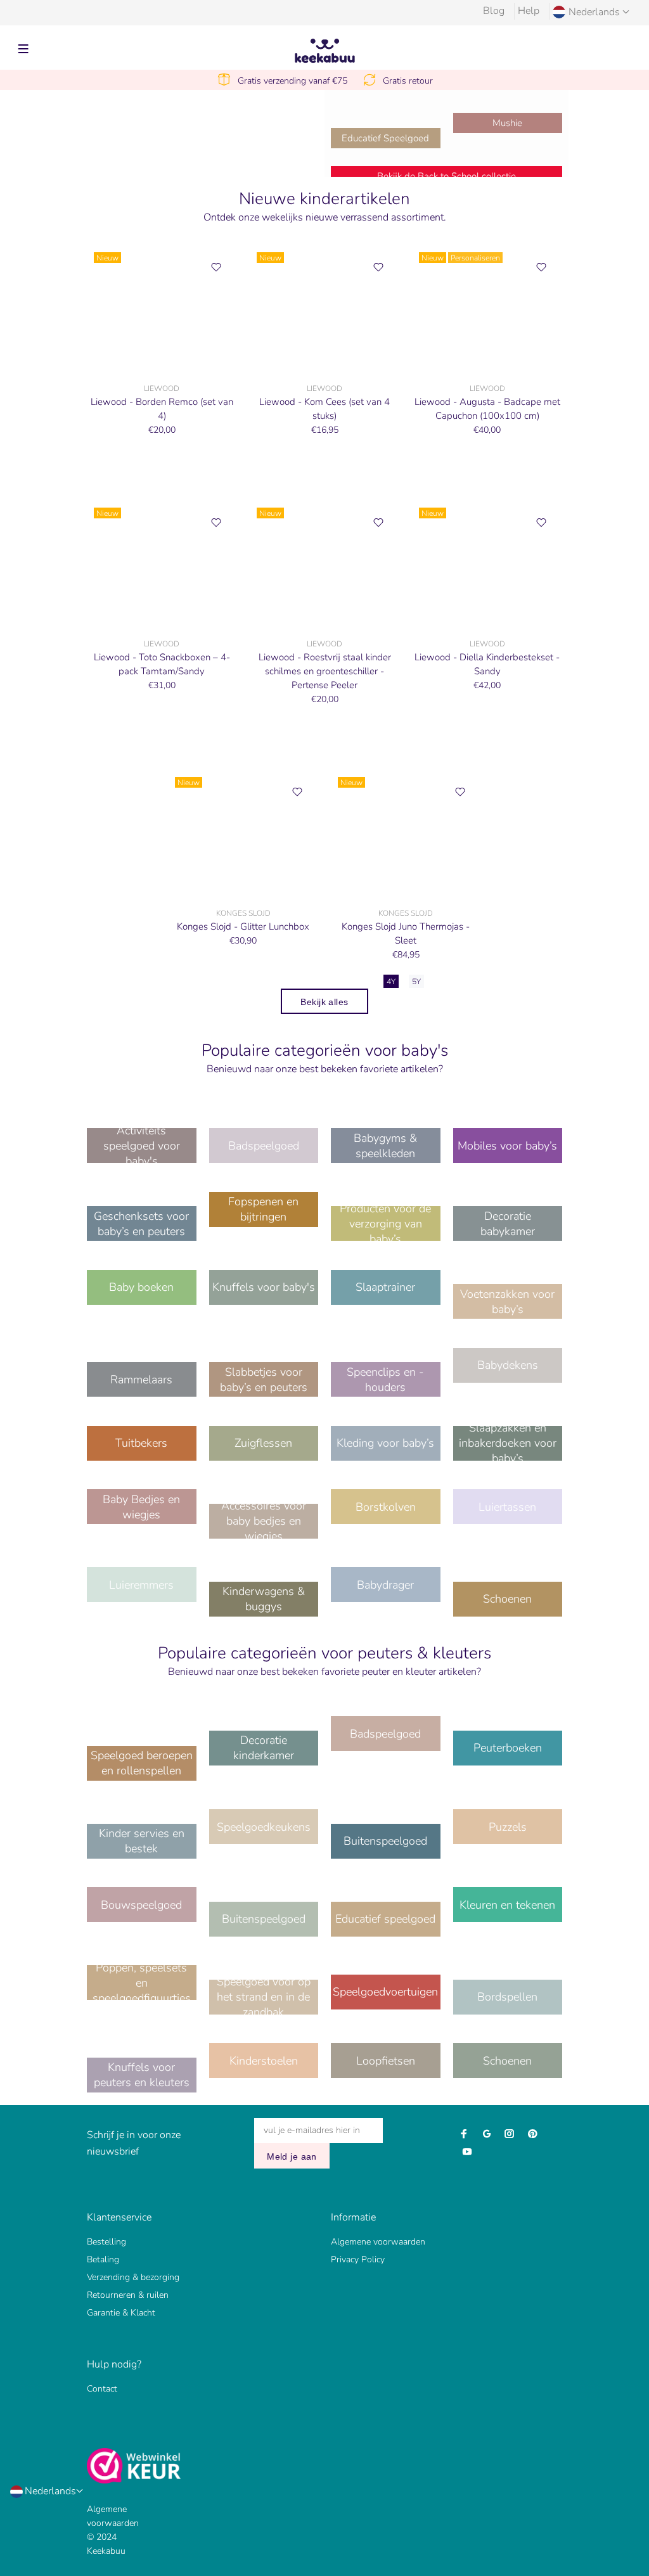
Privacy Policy (358, 2259)
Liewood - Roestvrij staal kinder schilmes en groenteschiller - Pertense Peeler (325, 671)
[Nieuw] (162, 309)
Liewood (162, 388)
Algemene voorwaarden (378, 2242)
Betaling (103, 2259)
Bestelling (106, 2242)
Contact (102, 2389)
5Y (416, 982)
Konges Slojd (243, 913)
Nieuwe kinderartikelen (324, 199)
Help (529, 11)
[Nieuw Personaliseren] (487, 309)
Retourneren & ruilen (128, 2295)
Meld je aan (292, 2156)
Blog (494, 11)
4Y (391, 982)
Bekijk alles (324, 1002)
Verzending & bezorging (133, 2277)
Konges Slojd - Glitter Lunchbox (243, 926)
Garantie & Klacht (121, 2313)
